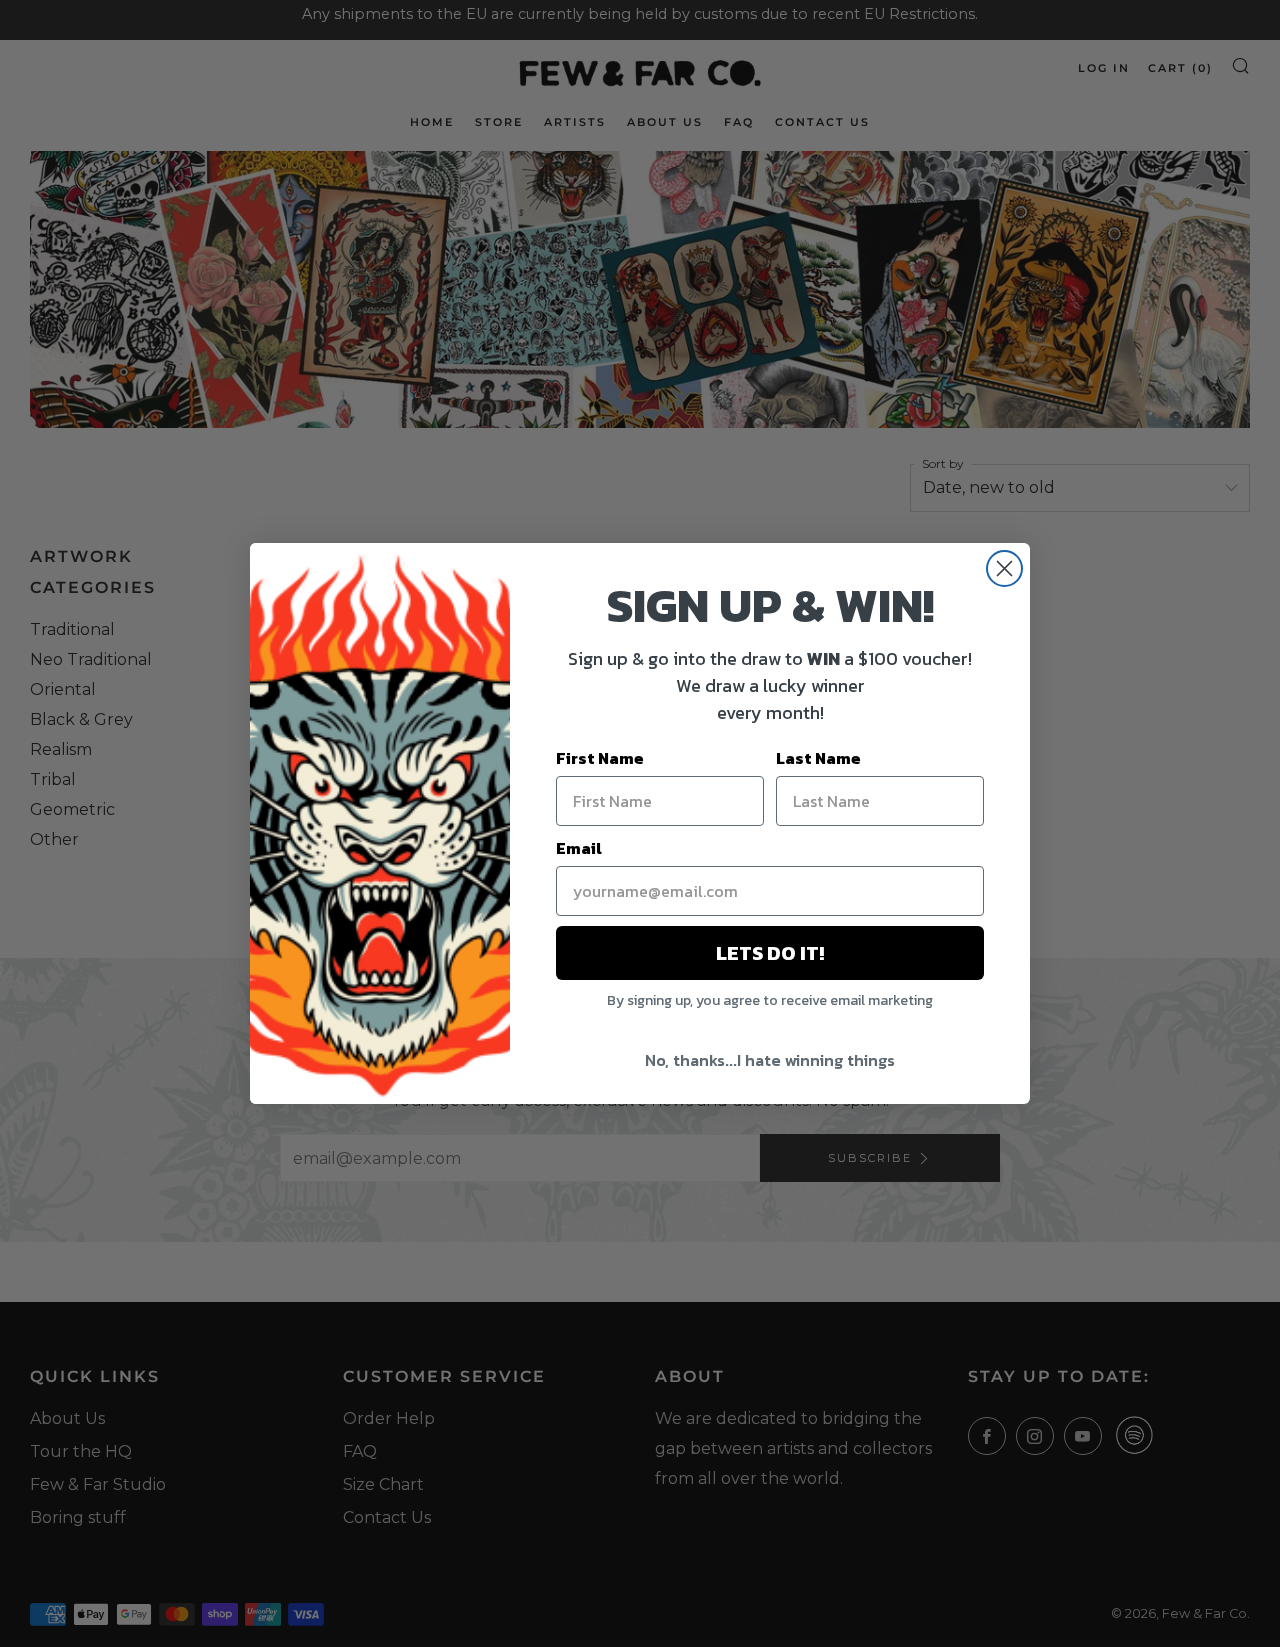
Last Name (818, 758)
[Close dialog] (1004, 568)
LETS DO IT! (770, 953)
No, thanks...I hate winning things (770, 1060)
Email (579, 848)
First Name (600, 758)
